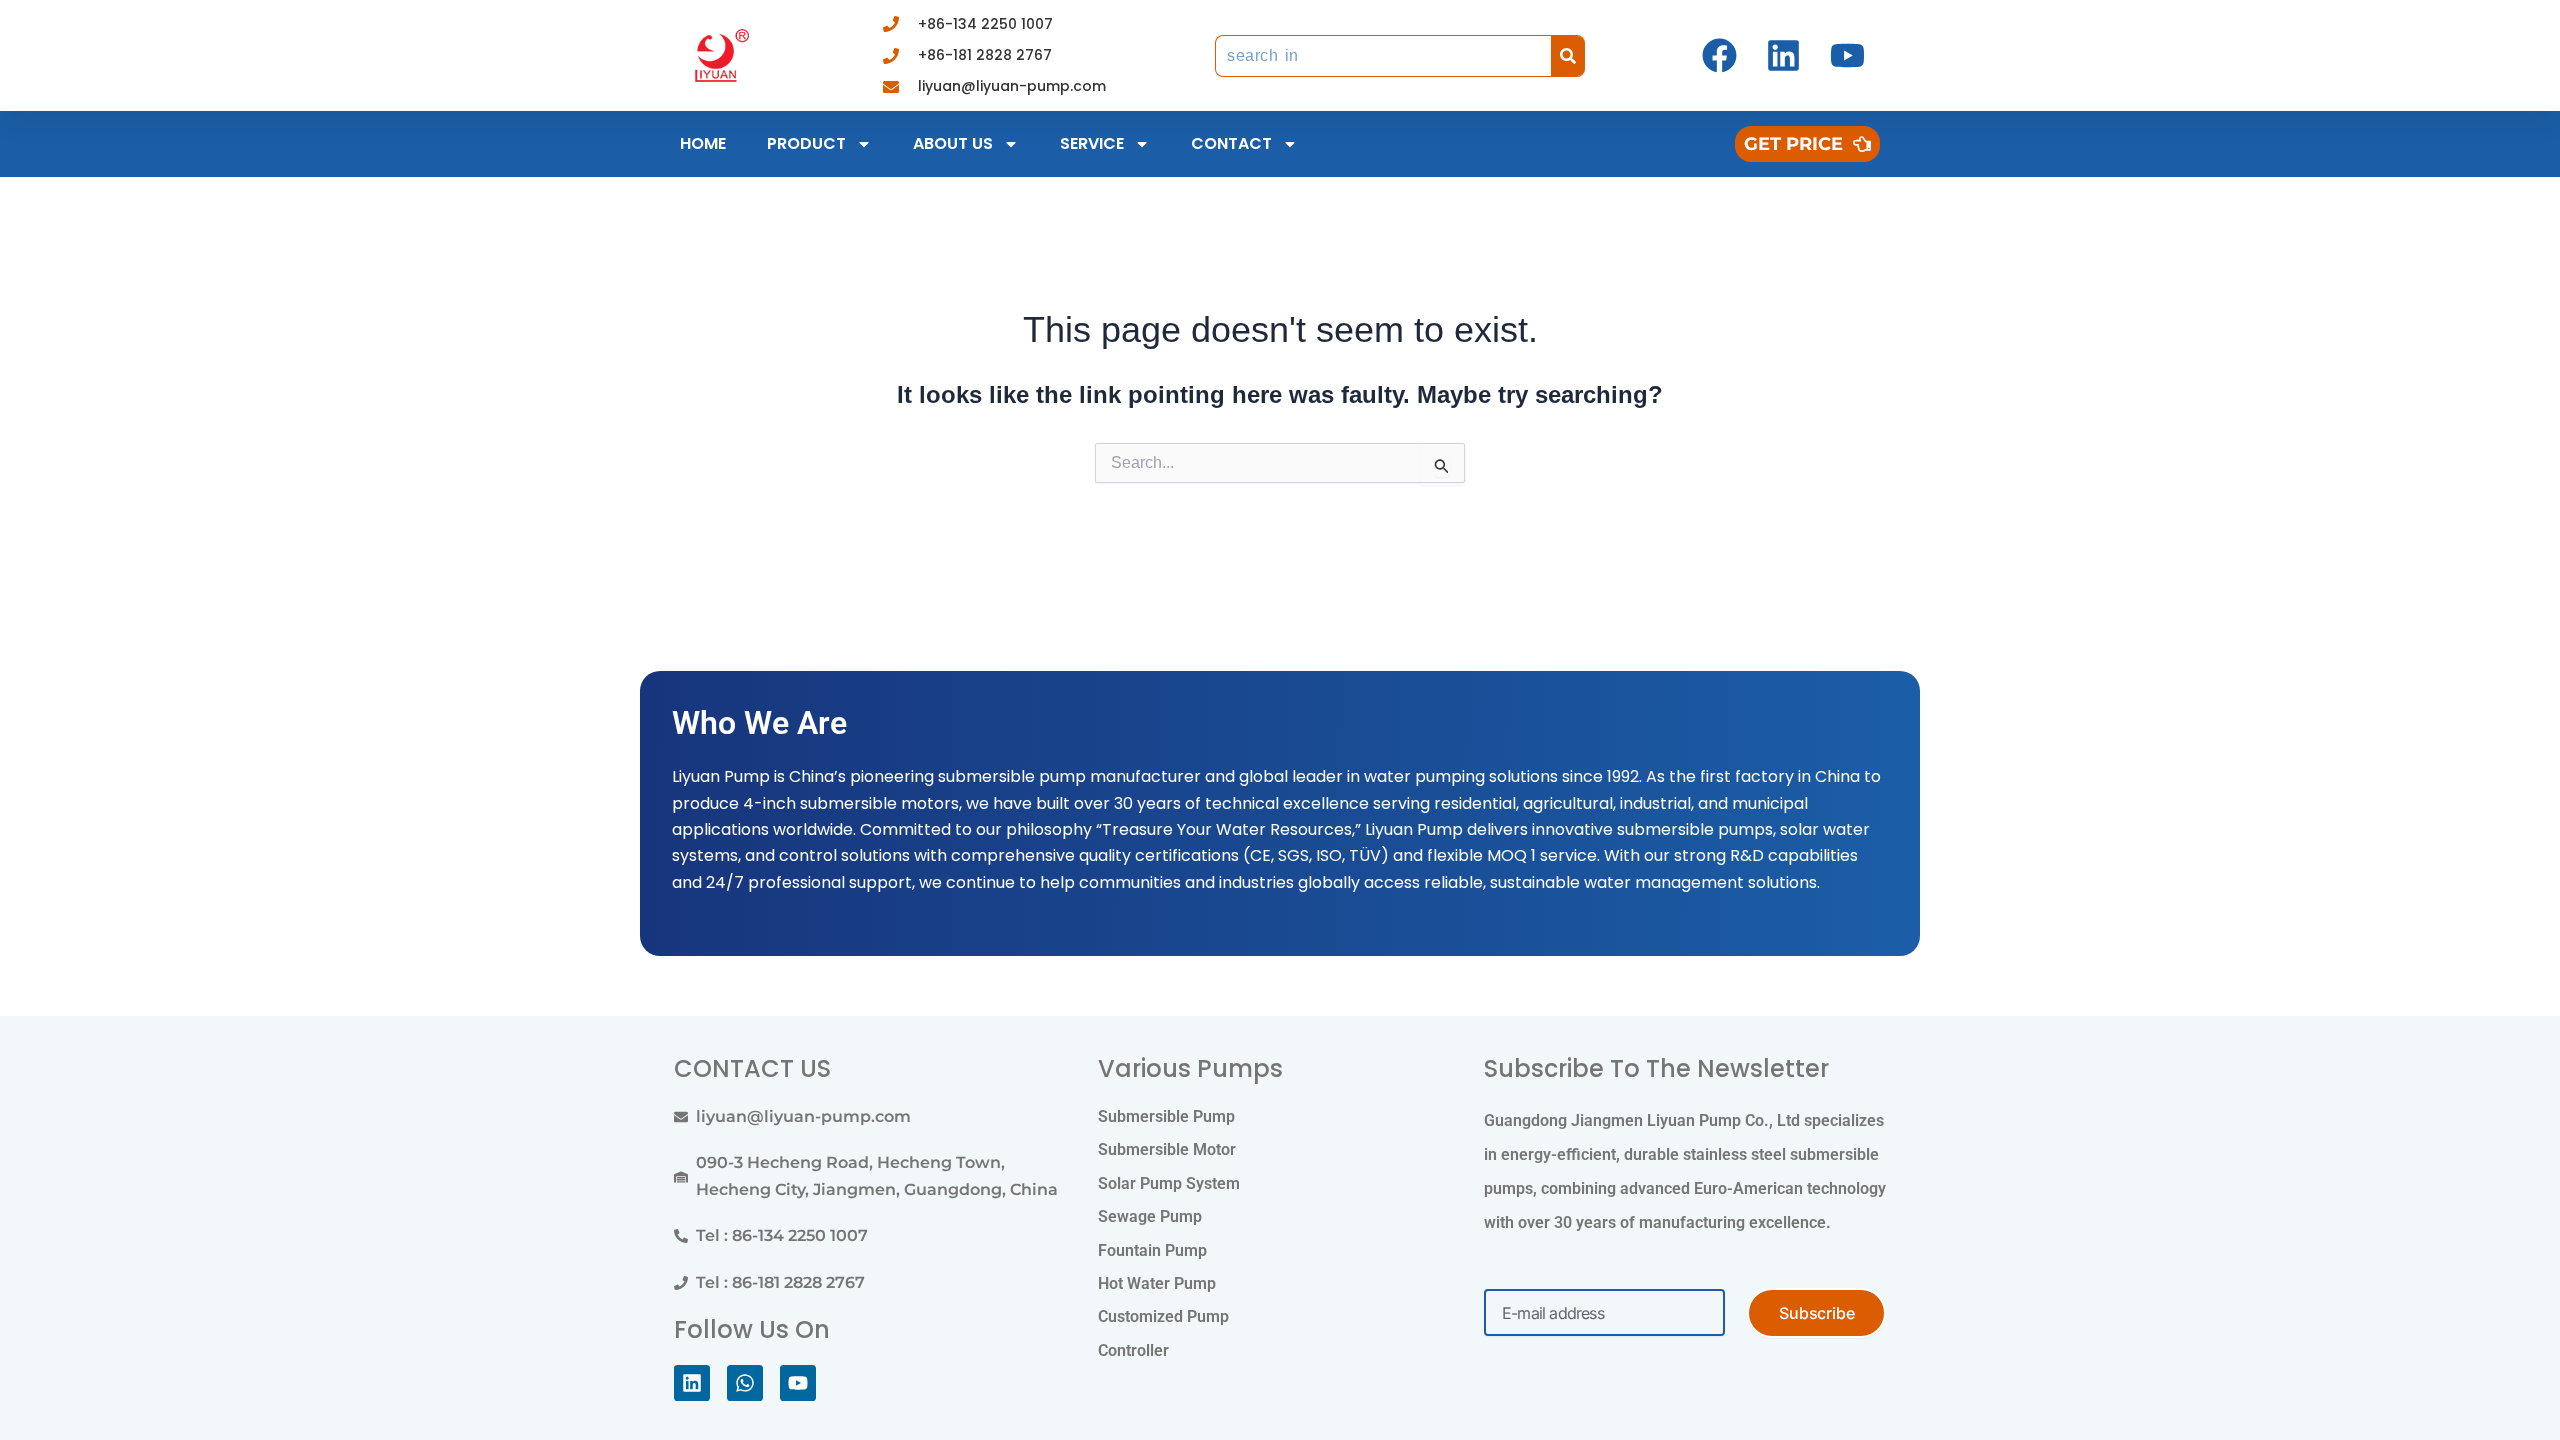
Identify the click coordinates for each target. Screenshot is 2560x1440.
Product (806, 143)
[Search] (1568, 56)
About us (953, 143)
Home (703, 143)
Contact (1231, 143)
